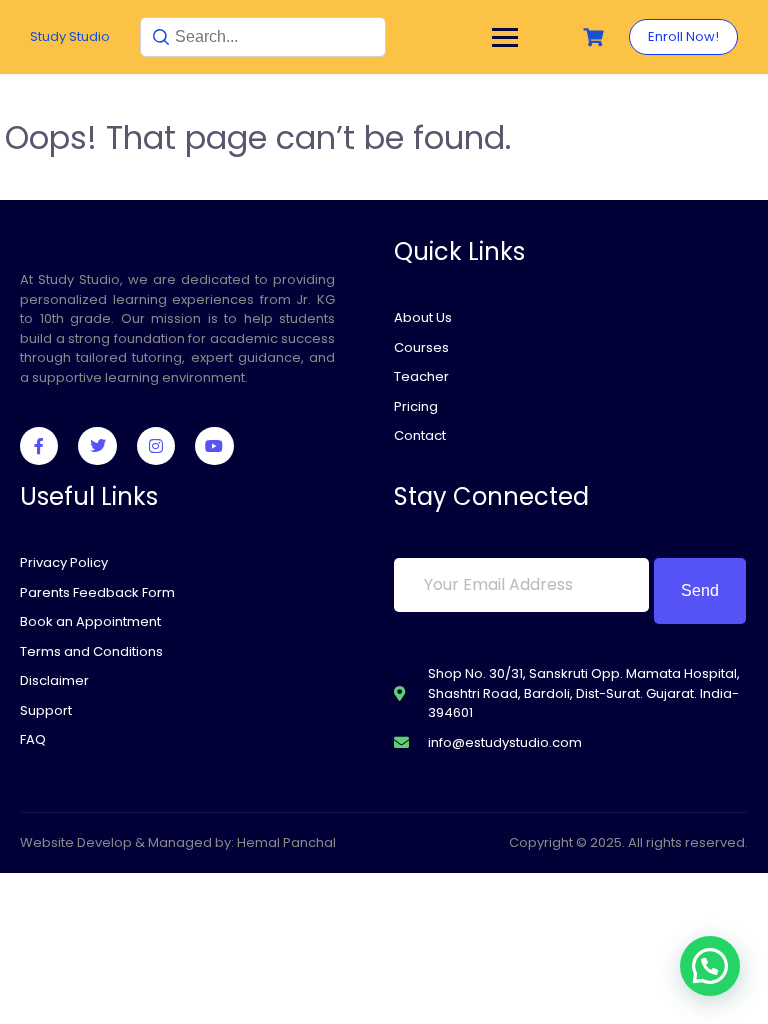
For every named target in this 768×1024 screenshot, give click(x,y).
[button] (710, 966)
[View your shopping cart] (596, 37)
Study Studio (70, 36)
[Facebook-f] (39, 446)
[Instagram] (156, 446)
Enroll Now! (683, 36)
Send (700, 590)
